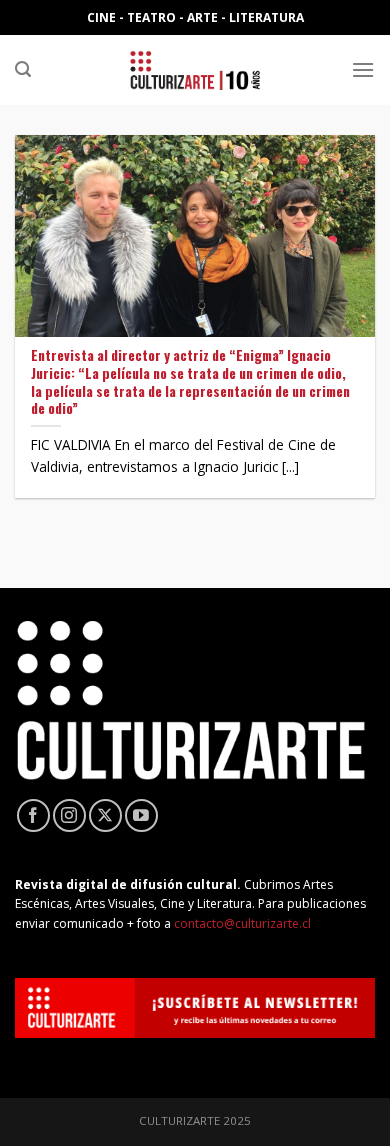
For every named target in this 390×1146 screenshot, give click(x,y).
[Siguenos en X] (105, 815)
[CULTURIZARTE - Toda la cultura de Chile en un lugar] (195, 70)
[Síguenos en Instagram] (69, 815)
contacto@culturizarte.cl (242, 923)
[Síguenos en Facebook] (33, 815)
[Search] (23, 69)
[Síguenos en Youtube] (141, 815)
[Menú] (363, 69)
